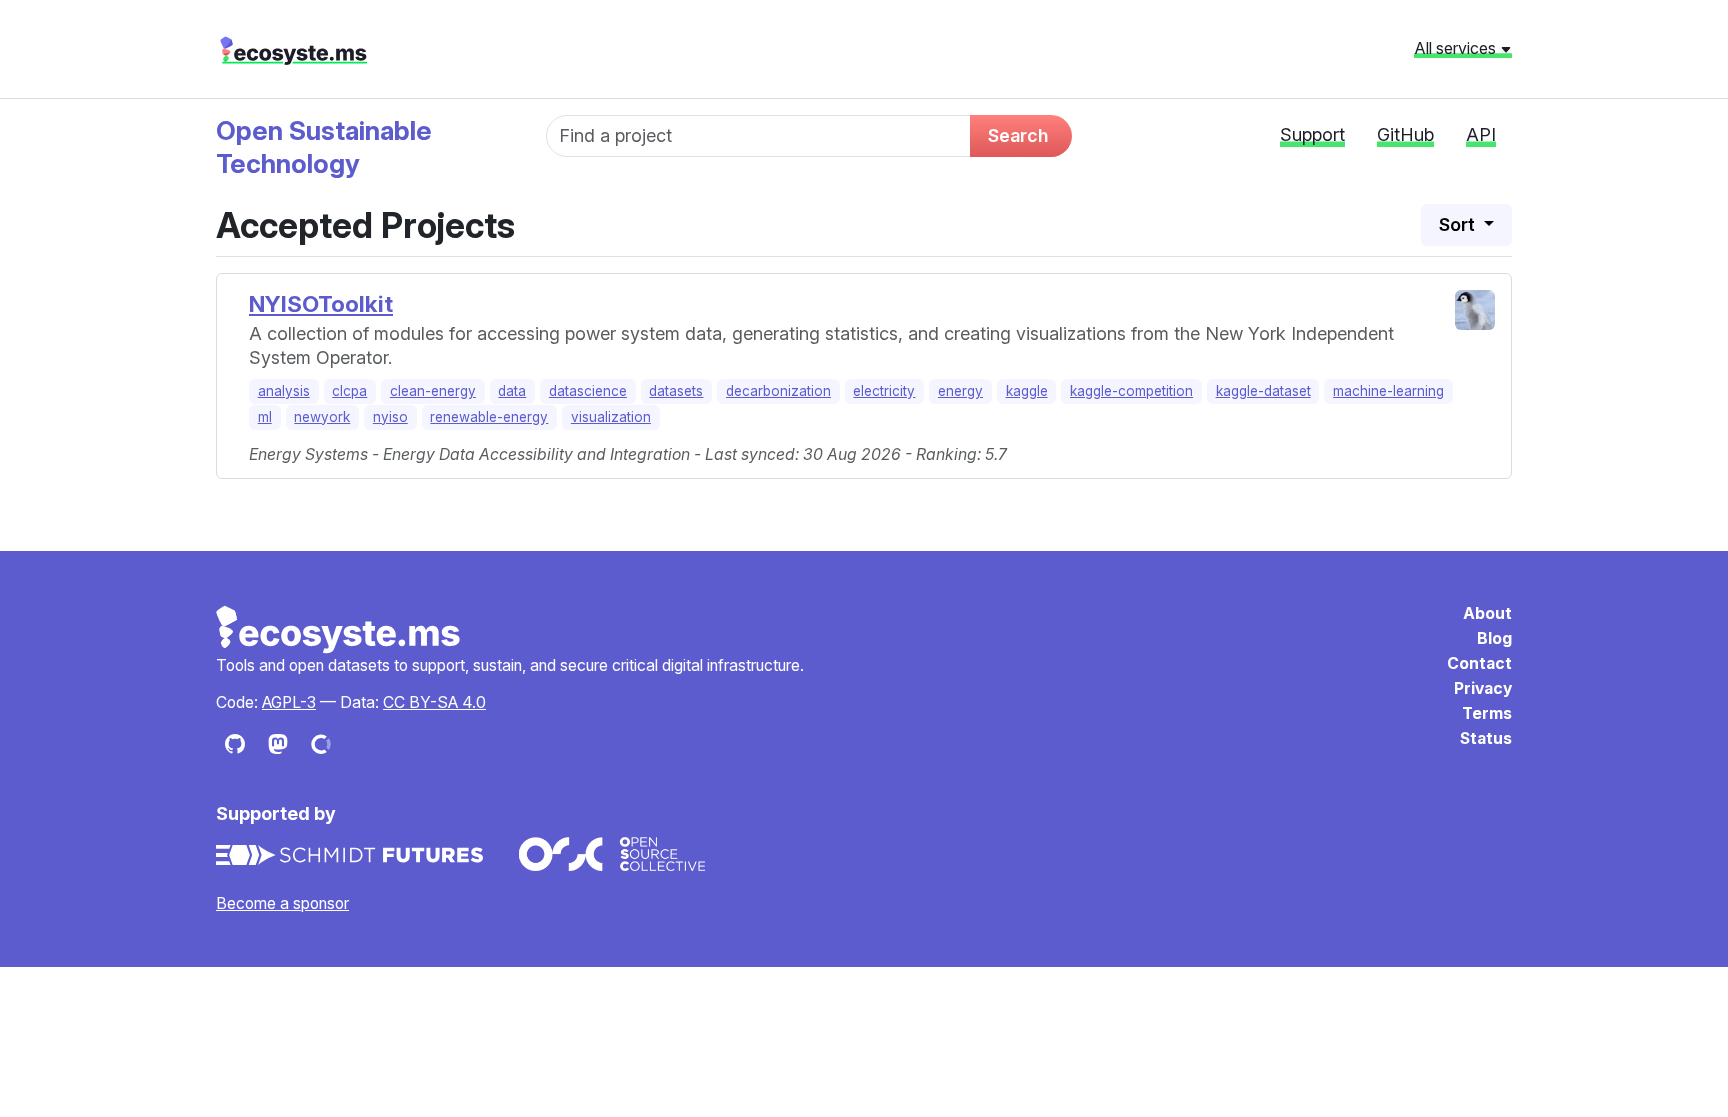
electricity (884, 391)
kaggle (1027, 391)
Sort (1459, 224)
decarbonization (778, 391)
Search (1018, 135)
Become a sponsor (282, 903)
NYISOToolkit (321, 303)
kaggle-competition (1131, 391)
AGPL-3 (289, 702)
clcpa (349, 391)
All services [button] (1457, 48)
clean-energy (433, 391)
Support (1312, 134)
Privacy (1483, 688)
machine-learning (1388, 391)
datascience (588, 391)
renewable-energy (489, 417)
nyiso (390, 417)
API (1481, 134)
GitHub (1405, 134)
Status (1486, 738)
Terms (1487, 713)
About (1487, 613)
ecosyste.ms (293, 51)
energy (960, 391)
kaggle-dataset (1263, 391)
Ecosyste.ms (339, 630)
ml (265, 417)
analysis (284, 391)
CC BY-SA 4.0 (434, 702)
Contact (1479, 663)
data (512, 391)
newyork (322, 417)
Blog (1494, 638)
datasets (676, 391)
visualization (611, 417)
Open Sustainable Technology (324, 147)
